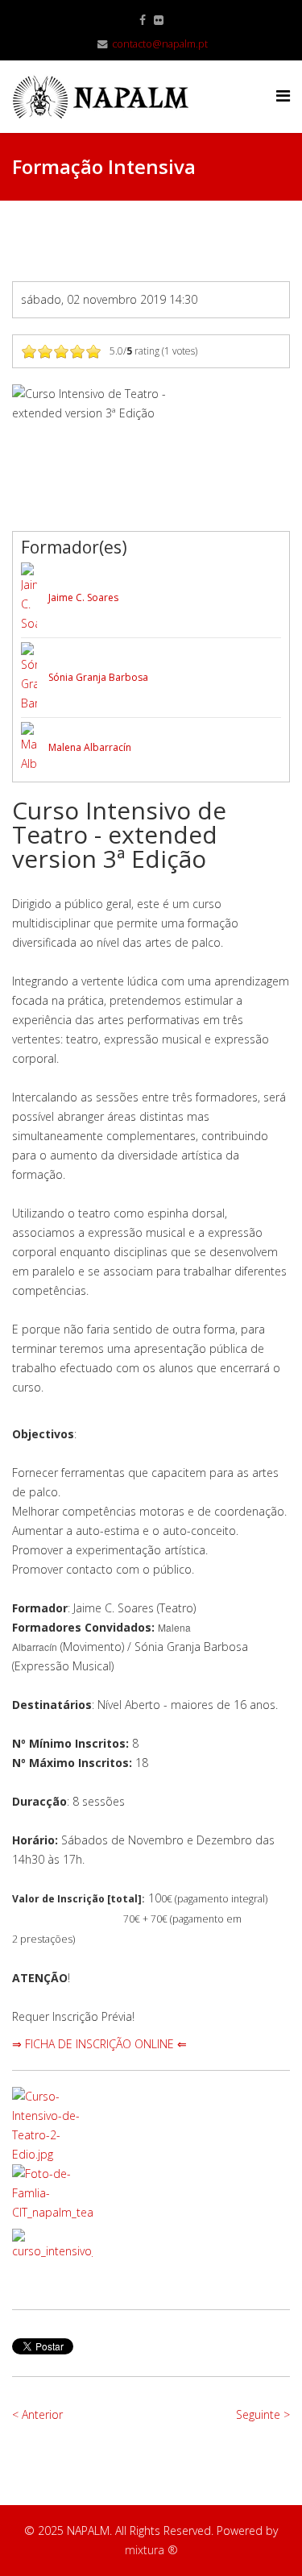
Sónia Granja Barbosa (98, 677)
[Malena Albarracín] (29, 748)
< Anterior (37, 2414)
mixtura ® (151, 2550)
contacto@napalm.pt (160, 44)
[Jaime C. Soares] (29, 598)
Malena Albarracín (90, 747)
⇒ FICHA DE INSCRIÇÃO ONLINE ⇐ (99, 2044)
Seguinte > (263, 2414)
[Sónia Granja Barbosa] (29, 678)
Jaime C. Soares (83, 597)
